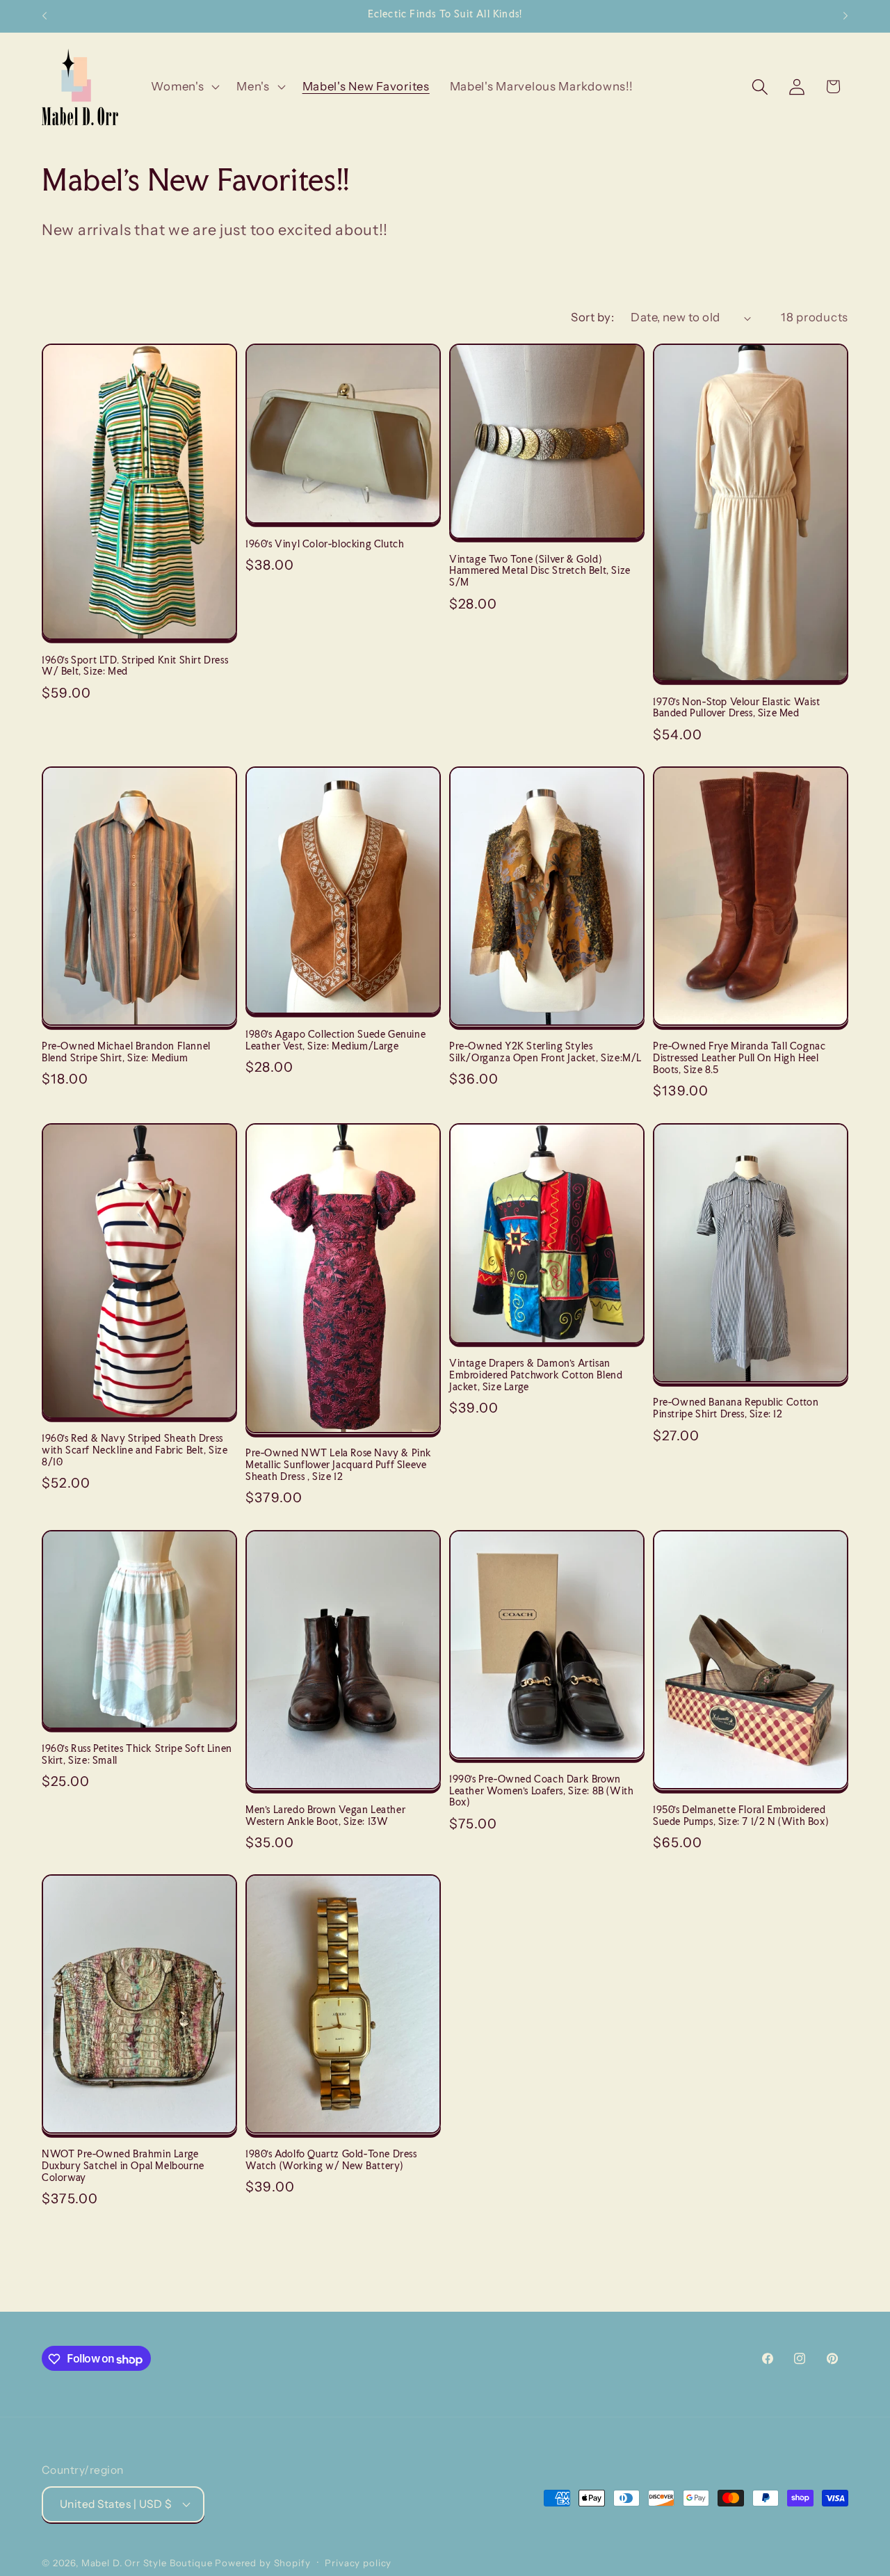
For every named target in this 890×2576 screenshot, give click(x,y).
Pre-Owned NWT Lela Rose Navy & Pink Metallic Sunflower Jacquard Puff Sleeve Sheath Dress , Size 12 (339, 1465)
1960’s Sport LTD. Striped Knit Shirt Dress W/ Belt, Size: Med (135, 666)
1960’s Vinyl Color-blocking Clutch (325, 544)
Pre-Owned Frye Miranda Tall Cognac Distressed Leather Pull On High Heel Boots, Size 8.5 (739, 1058)
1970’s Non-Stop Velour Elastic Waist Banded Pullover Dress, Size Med (737, 708)
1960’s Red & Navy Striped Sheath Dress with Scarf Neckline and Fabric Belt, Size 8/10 (135, 1450)
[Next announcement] (845, 16)
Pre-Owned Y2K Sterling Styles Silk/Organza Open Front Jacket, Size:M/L (545, 1052)
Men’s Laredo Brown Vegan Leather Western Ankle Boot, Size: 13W (325, 1816)
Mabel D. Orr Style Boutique (147, 2562)
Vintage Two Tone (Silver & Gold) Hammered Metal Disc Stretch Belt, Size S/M (540, 571)
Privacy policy (358, 2562)
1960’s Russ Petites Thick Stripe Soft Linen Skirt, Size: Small (137, 1754)
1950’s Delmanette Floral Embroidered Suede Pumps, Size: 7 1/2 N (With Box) (741, 1816)
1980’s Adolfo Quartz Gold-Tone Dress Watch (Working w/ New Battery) (331, 2160)
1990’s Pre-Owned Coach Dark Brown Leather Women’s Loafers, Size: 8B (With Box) (541, 1791)
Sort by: (592, 317)
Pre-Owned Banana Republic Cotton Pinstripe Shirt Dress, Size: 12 (736, 1408)
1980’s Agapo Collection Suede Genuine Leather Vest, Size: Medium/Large (335, 1040)
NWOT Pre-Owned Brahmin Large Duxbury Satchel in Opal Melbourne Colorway (123, 2166)
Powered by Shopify (262, 2562)
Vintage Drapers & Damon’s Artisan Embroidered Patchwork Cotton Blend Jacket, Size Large (536, 1375)
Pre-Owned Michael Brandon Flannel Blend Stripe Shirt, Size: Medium (126, 1052)
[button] (184, 87)
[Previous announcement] (44, 16)
